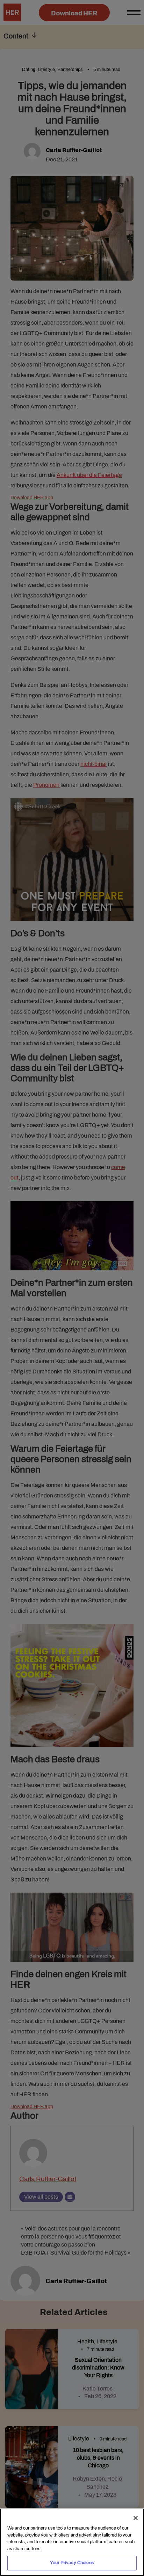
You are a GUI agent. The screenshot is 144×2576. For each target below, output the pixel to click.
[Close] (136, 2518)
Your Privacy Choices (72, 2563)
